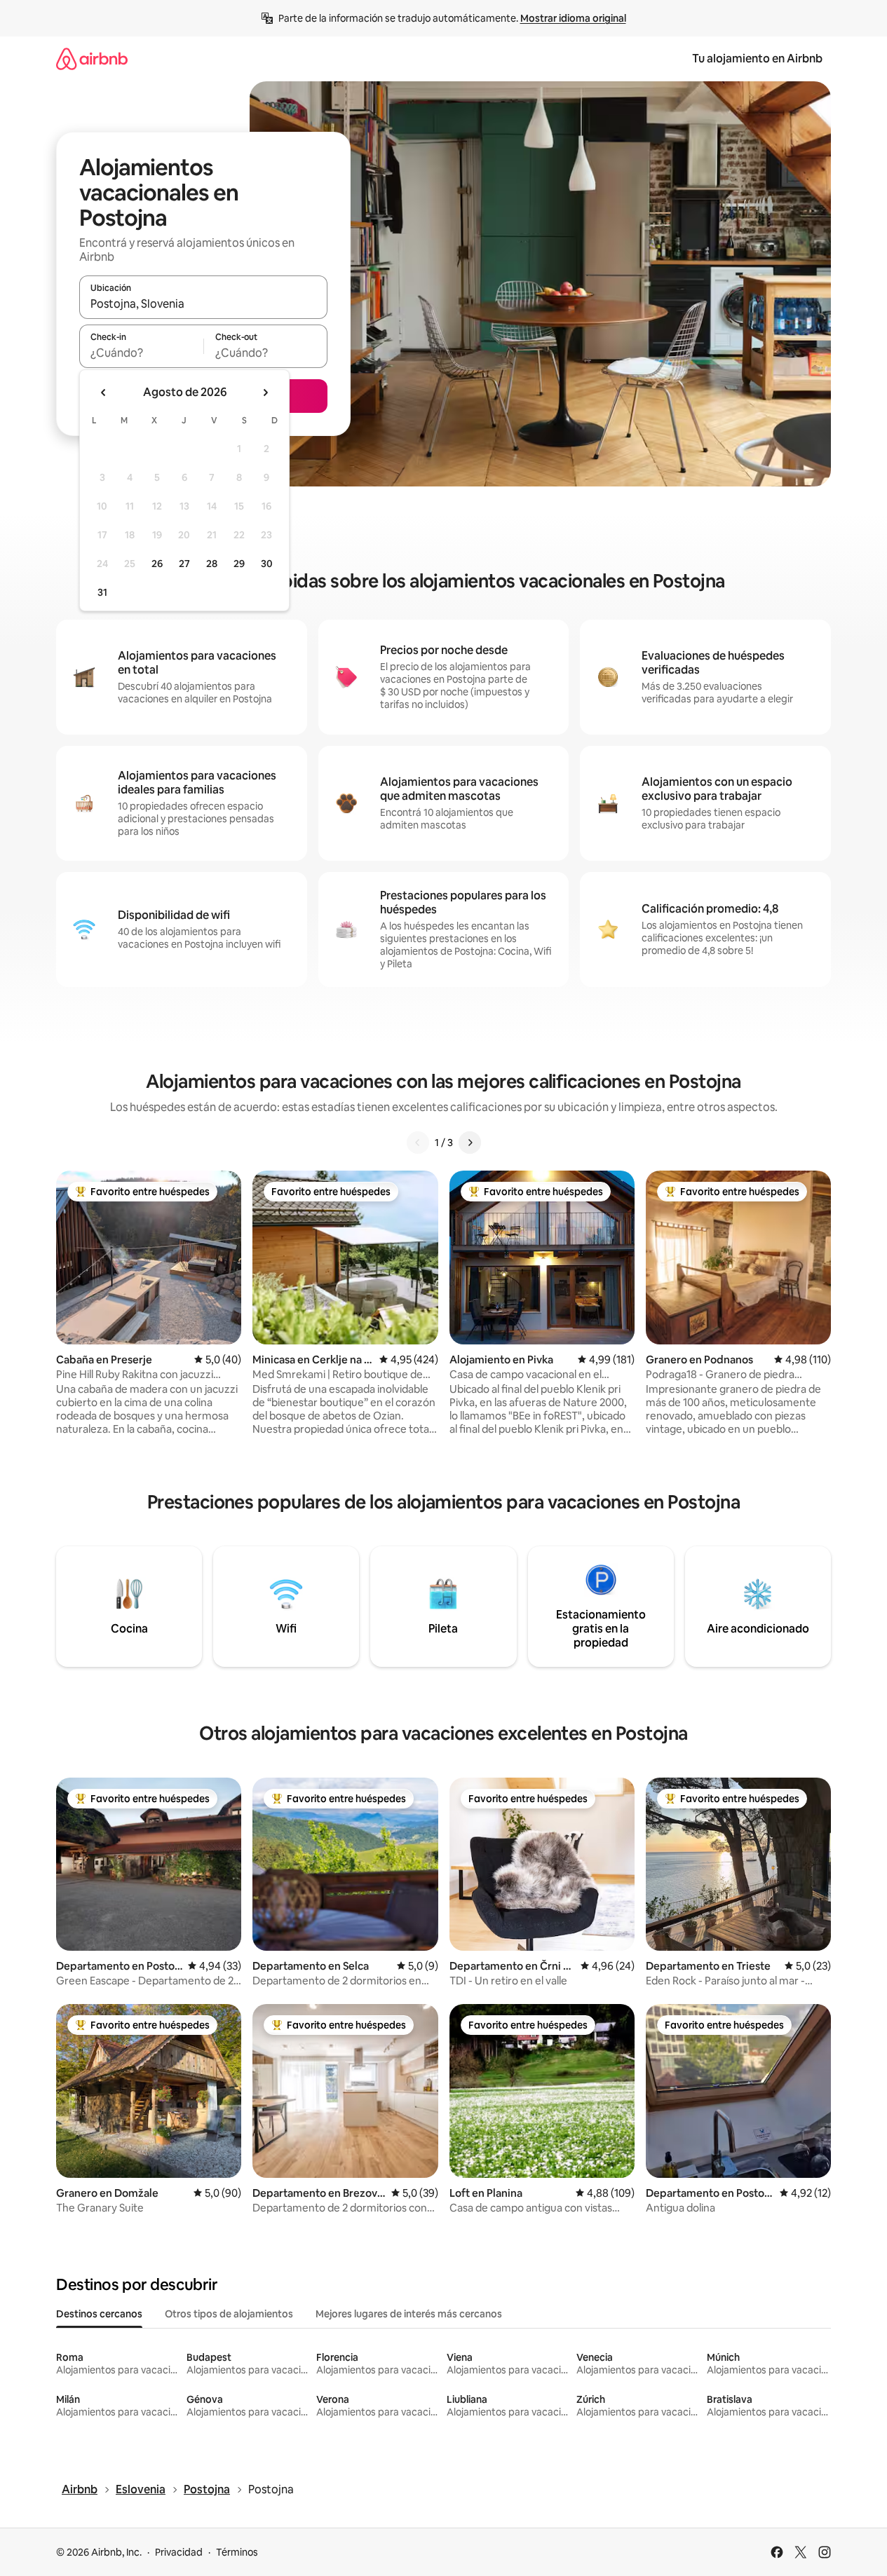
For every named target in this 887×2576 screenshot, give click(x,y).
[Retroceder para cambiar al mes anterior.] (104, 393)
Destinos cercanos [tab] (99, 2314)
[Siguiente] (470, 1143)
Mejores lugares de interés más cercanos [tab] (409, 2314)
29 (239, 564)
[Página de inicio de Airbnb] (92, 59)
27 (184, 564)
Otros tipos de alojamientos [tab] (229, 2314)
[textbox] (141, 353)
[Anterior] (418, 1143)
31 (102, 592)
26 (157, 564)
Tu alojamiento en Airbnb (757, 59)
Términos (237, 2552)
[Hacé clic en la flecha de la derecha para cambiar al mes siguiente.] (265, 393)
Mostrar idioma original (573, 18)
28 (212, 564)
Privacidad (179, 2552)
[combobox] (203, 304)
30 (267, 564)
